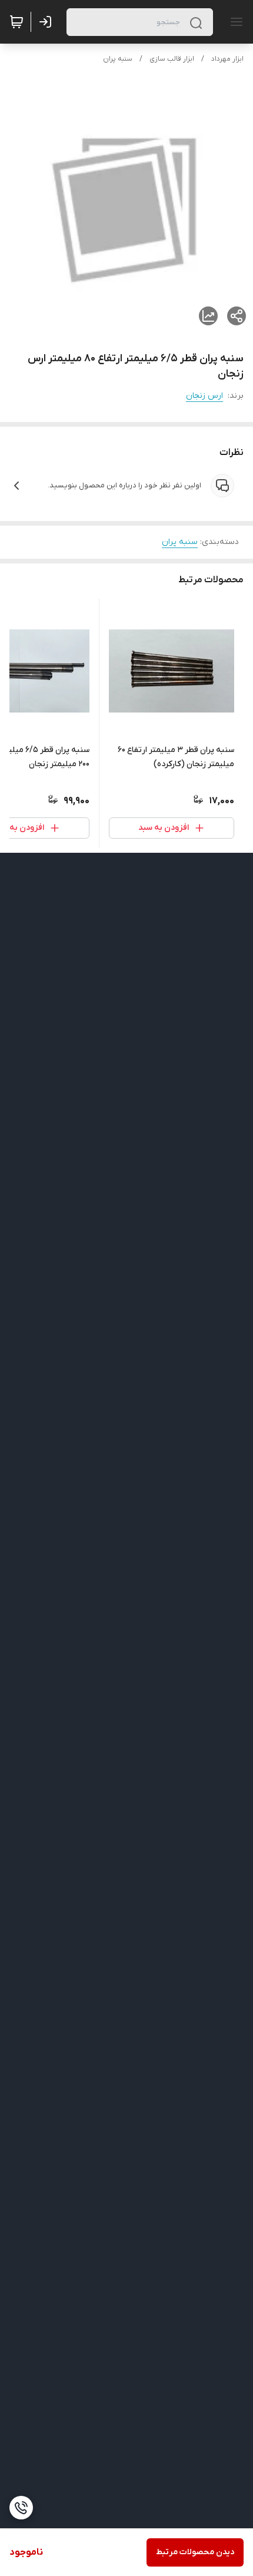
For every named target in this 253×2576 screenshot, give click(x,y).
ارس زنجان (204, 396)
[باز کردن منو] (234, 22)
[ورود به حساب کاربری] (48, 22)
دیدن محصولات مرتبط (195, 2552)
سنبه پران (118, 59)
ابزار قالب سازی (172, 59)
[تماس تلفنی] (21, 2508)
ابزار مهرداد (227, 59)
